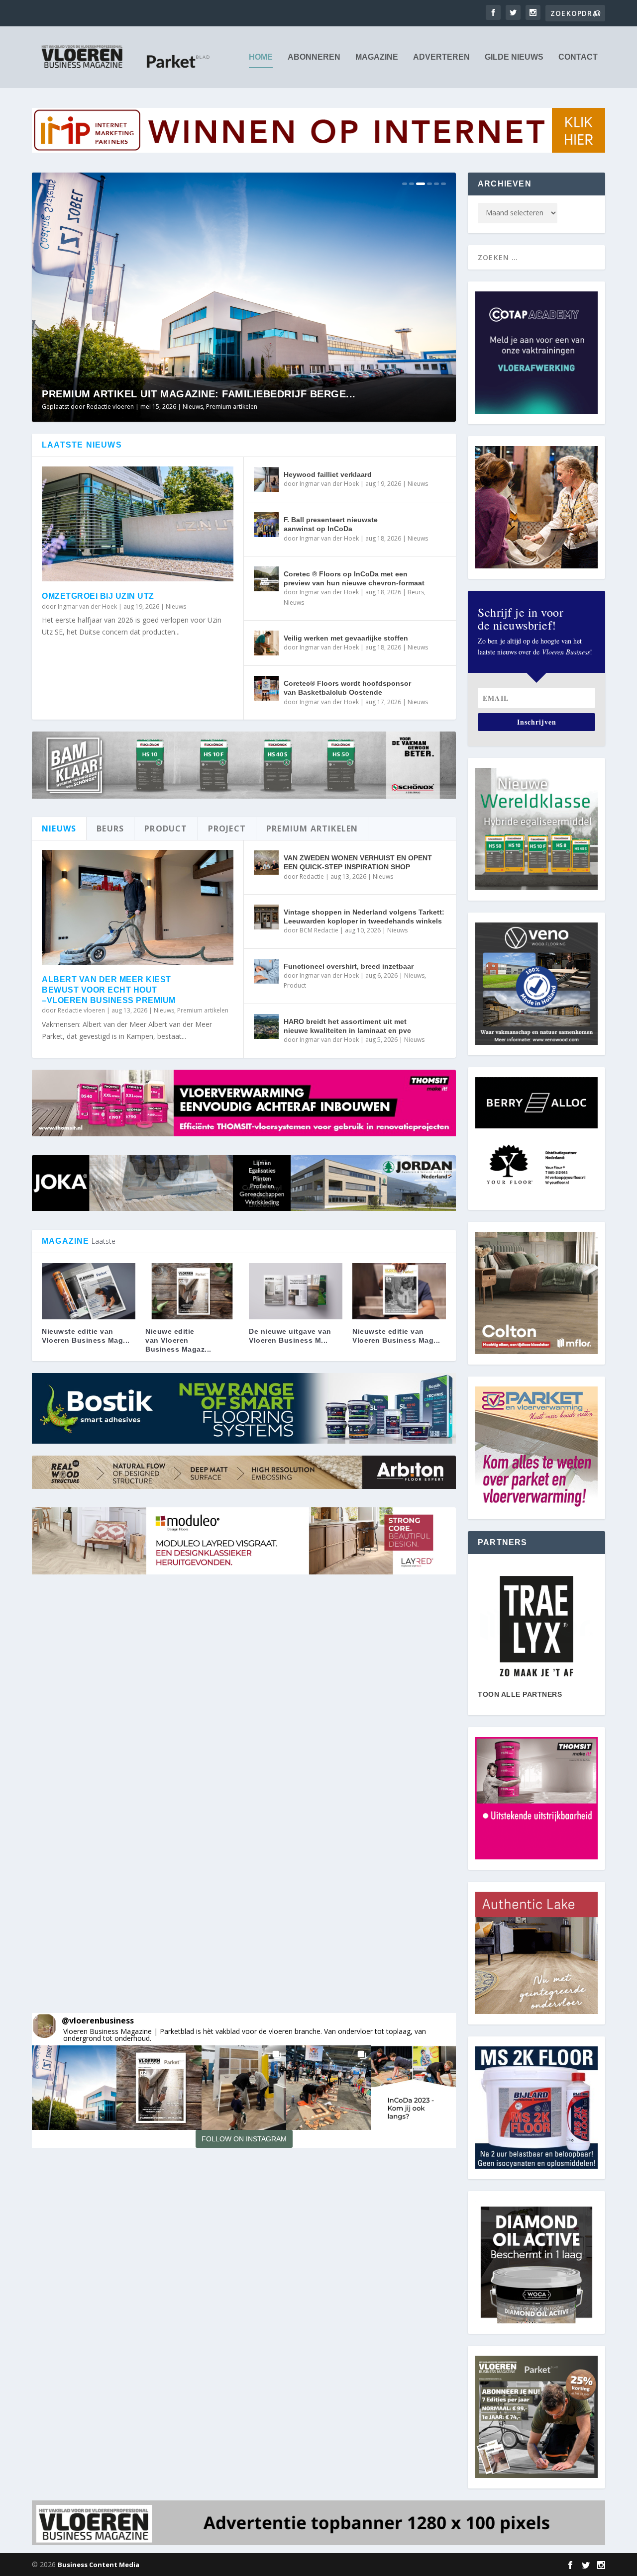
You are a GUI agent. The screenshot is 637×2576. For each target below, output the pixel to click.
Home (261, 57)
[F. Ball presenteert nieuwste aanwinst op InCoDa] (266, 525)
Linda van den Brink (114, 407)
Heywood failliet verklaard (328, 474)
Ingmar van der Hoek (87, 606)
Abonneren (314, 57)
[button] (74, 2088)
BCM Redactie (319, 930)
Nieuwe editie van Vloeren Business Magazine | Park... (199, 394)
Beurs (416, 592)
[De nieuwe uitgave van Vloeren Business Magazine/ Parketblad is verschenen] (296, 1291)
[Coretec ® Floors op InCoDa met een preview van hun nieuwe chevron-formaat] (266, 579)
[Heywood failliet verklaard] (266, 479)
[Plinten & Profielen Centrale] (536, 1626)
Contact (578, 57)
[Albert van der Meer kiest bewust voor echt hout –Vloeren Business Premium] (138, 907)
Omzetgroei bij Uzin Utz (98, 596)
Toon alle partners (520, 1694)
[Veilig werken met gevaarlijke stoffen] (266, 643)
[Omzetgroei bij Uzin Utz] (138, 524)
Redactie (312, 876)
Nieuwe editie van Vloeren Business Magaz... (178, 1340)
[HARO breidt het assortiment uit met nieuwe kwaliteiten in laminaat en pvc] (266, 1026)
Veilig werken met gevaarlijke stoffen (346, 638)
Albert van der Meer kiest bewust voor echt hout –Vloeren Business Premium (109, 990)
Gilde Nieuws (514, 57)
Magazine (377, 57)
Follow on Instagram (244, 2139)
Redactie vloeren (81, 1010)
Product (295, 985)
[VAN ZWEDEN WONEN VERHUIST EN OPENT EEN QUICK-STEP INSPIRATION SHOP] (266, 863)
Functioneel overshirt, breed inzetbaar (349, 966)
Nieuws (231, 407)
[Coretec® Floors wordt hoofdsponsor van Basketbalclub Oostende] (266, 688)
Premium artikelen (203, 1010)
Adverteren (441, 57)
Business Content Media (99, 2565)
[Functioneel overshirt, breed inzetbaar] (266, 971)
